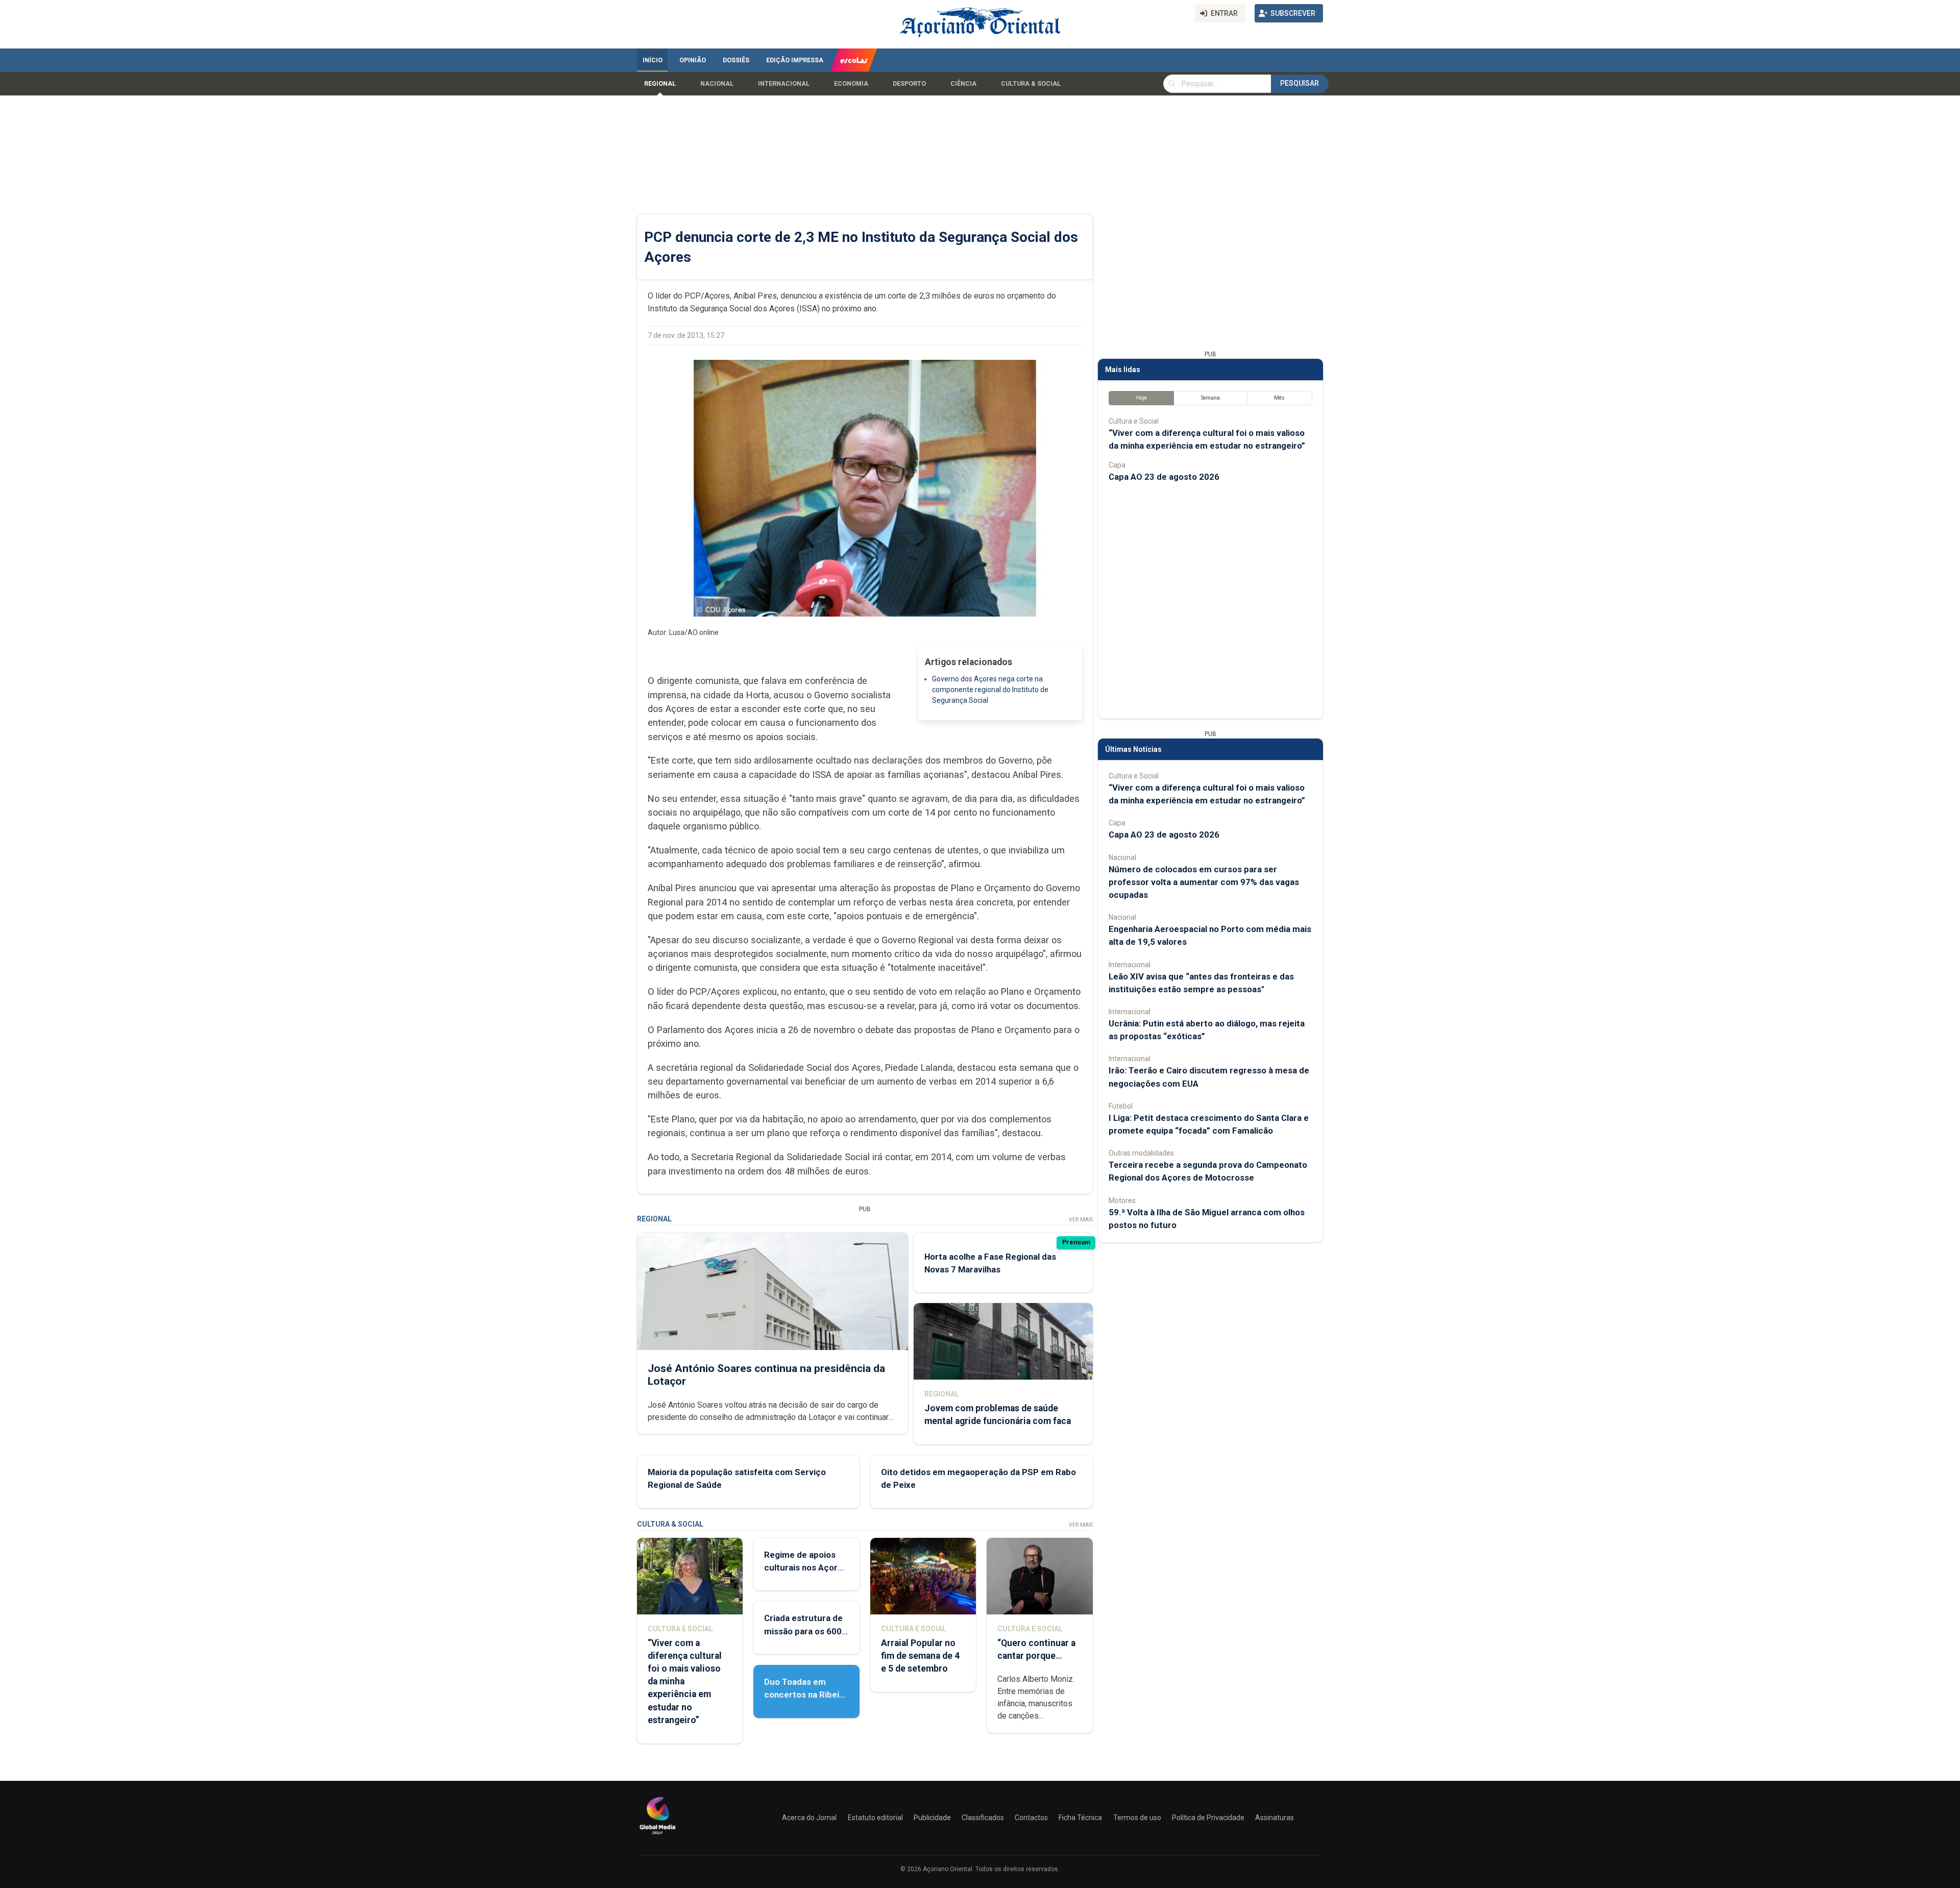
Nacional (717, 84)
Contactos (1031, 1818)
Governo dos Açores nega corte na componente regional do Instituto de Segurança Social (990, 690)
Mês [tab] (1279, 398)
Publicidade (932, 1818)
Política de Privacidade (1208, 1818)
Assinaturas (1275, 1818)
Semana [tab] (1210, 398)
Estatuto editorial (875, 1818)
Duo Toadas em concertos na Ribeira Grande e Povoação (806, 1695)
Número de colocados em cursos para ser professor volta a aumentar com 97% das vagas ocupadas (1204, 882)
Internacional (784, 84)
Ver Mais (1081, 1220)
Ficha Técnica (1080, 1818)
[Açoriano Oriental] (657, 1835)
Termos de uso (1137, 1818)
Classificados (983, 1818)
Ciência (963, 84)
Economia (851, 84)
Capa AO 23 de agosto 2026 (1164, 477)
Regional (660, 84)
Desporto (909, 84)
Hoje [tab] (1142, 398)
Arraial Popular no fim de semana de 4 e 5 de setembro (920, 1656)
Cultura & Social (1031, 84)
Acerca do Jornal (809, 1818)
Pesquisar (1300, 83)
